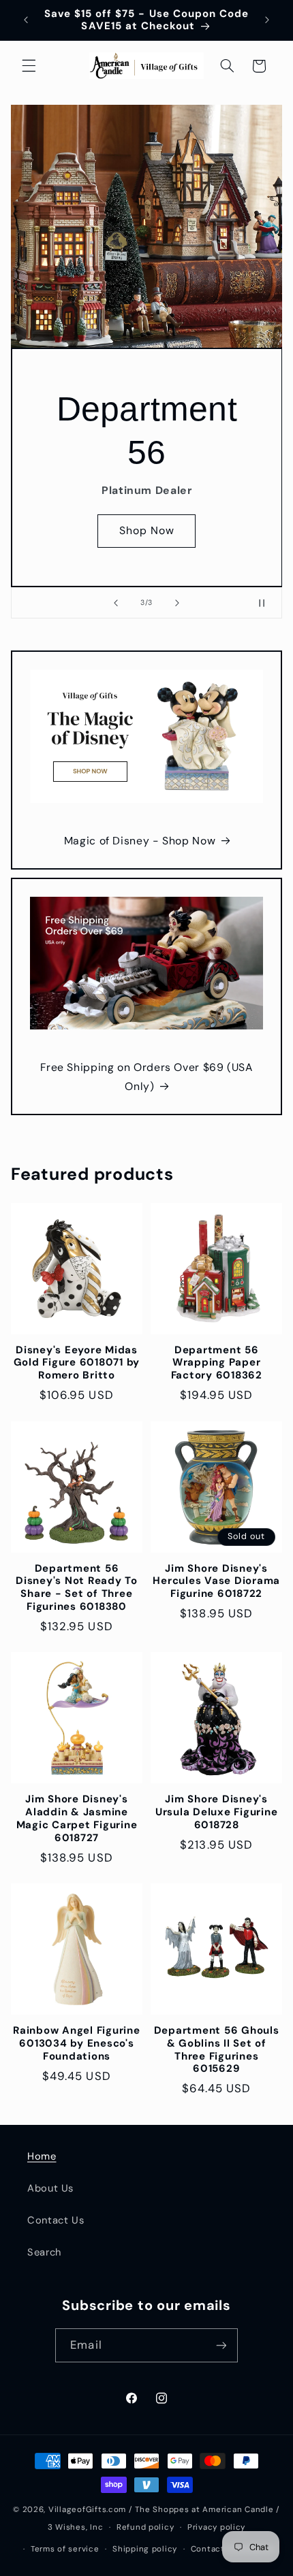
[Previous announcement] (26, 20)
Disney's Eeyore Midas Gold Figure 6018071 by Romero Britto (77, 1363)
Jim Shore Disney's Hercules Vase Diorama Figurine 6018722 (216, 1581)
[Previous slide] (116, 603)
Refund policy (145, 2527)
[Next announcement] (267, 20)
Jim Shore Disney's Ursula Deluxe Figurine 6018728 (217, 1812)
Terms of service (65, 2549)
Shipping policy (145, 2549)
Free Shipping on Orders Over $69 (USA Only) (146, 1077)
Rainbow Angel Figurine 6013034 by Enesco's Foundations (77, 2043)
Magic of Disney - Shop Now (140, 841)
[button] (29, 66)
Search (44, 2252)
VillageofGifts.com (87, 2510)
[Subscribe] (221, 2345)
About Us (50, 2188)
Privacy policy (216, 2527)
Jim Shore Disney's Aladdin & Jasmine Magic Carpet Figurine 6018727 (77, 1818)
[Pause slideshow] (267, 603)
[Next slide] (177, 603)
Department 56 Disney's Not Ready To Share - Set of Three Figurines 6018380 (77, 1588)
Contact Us (56, 2220)
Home (42, 2156)
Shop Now (146, 530)
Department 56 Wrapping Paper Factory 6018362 (217, 1363)
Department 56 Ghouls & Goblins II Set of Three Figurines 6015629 (217, 2050)
